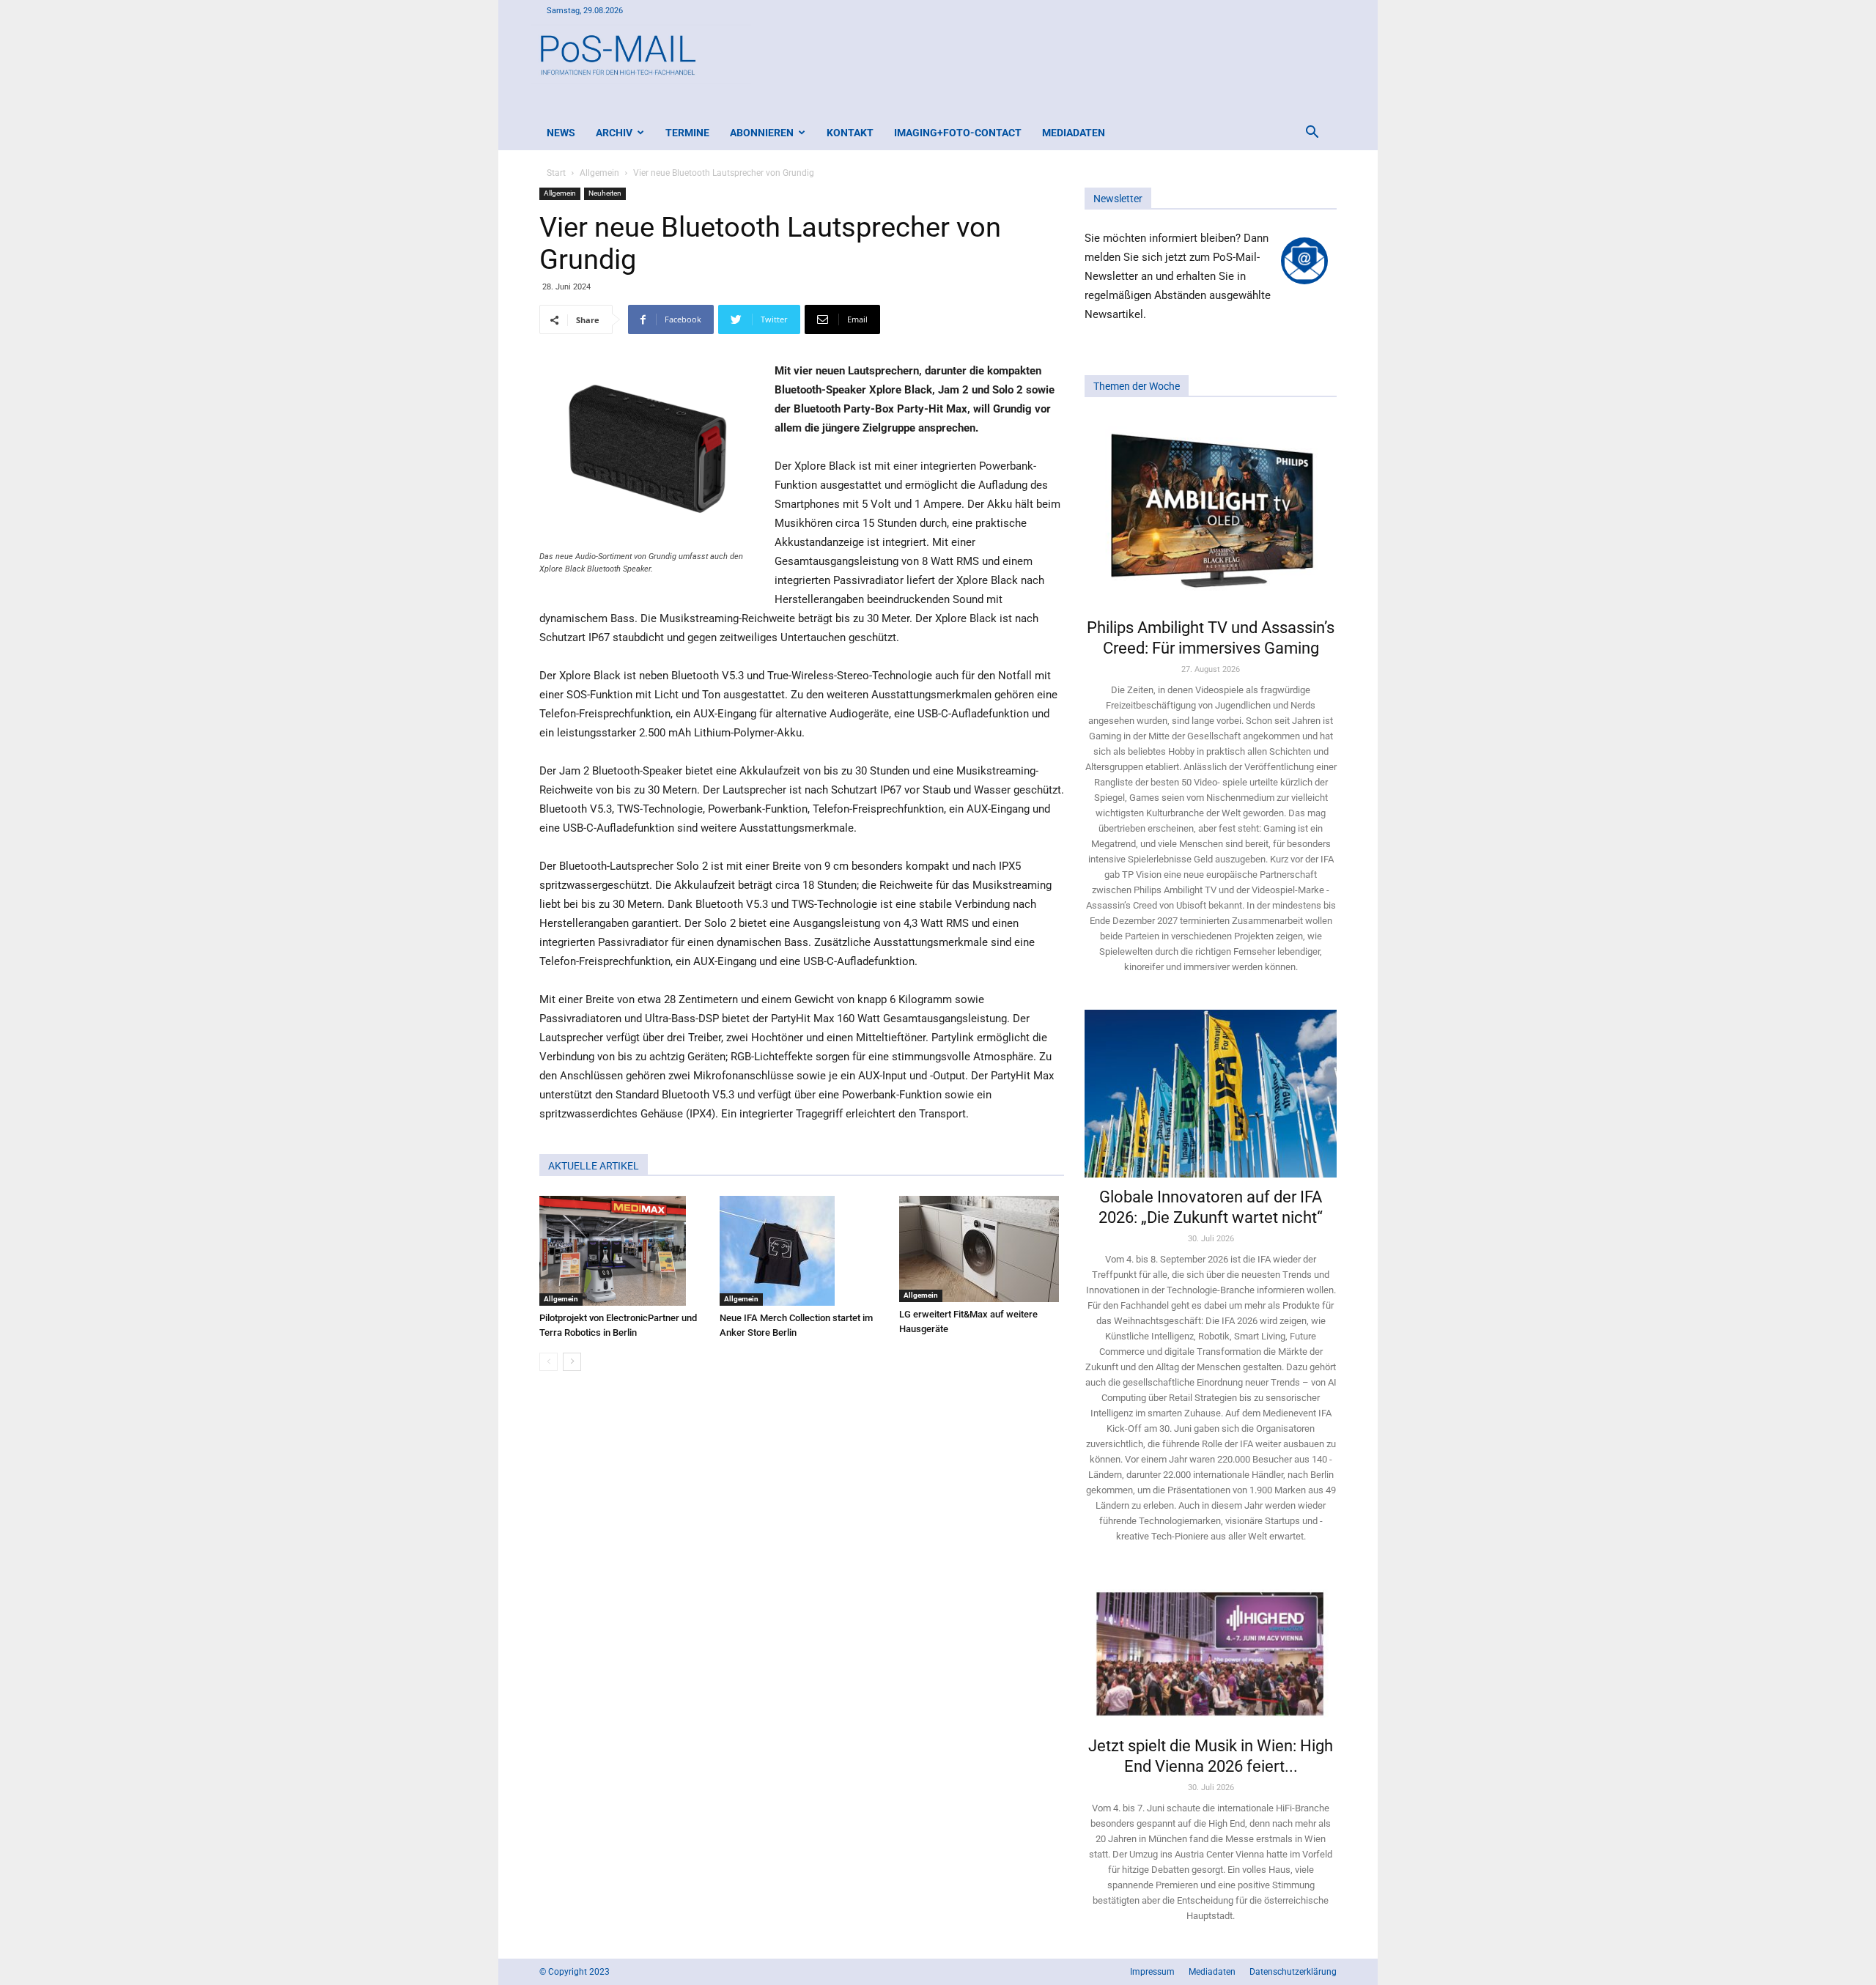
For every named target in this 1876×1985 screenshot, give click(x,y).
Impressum (1152, 1972)
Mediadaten (1074, 133)
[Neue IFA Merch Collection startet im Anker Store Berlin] (802, 1251)
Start (556, 173)
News (561, 133)
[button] (1312, 134)
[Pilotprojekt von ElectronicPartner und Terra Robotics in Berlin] (622, 1251)
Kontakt (850, 133)
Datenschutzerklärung (1293, 1972)
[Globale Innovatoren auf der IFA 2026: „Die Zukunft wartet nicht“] (1211, 1094)
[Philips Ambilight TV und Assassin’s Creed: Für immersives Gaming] (1211, 512)
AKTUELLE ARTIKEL (594, 1166)
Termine (687, 133)
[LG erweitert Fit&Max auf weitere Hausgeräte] (982, 1249)
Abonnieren (762, 133)
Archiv (614, 133)
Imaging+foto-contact (958, 133)
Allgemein (599, 173)
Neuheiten (605, 193)
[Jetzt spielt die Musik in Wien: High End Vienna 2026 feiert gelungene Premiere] (1211, 1652)
